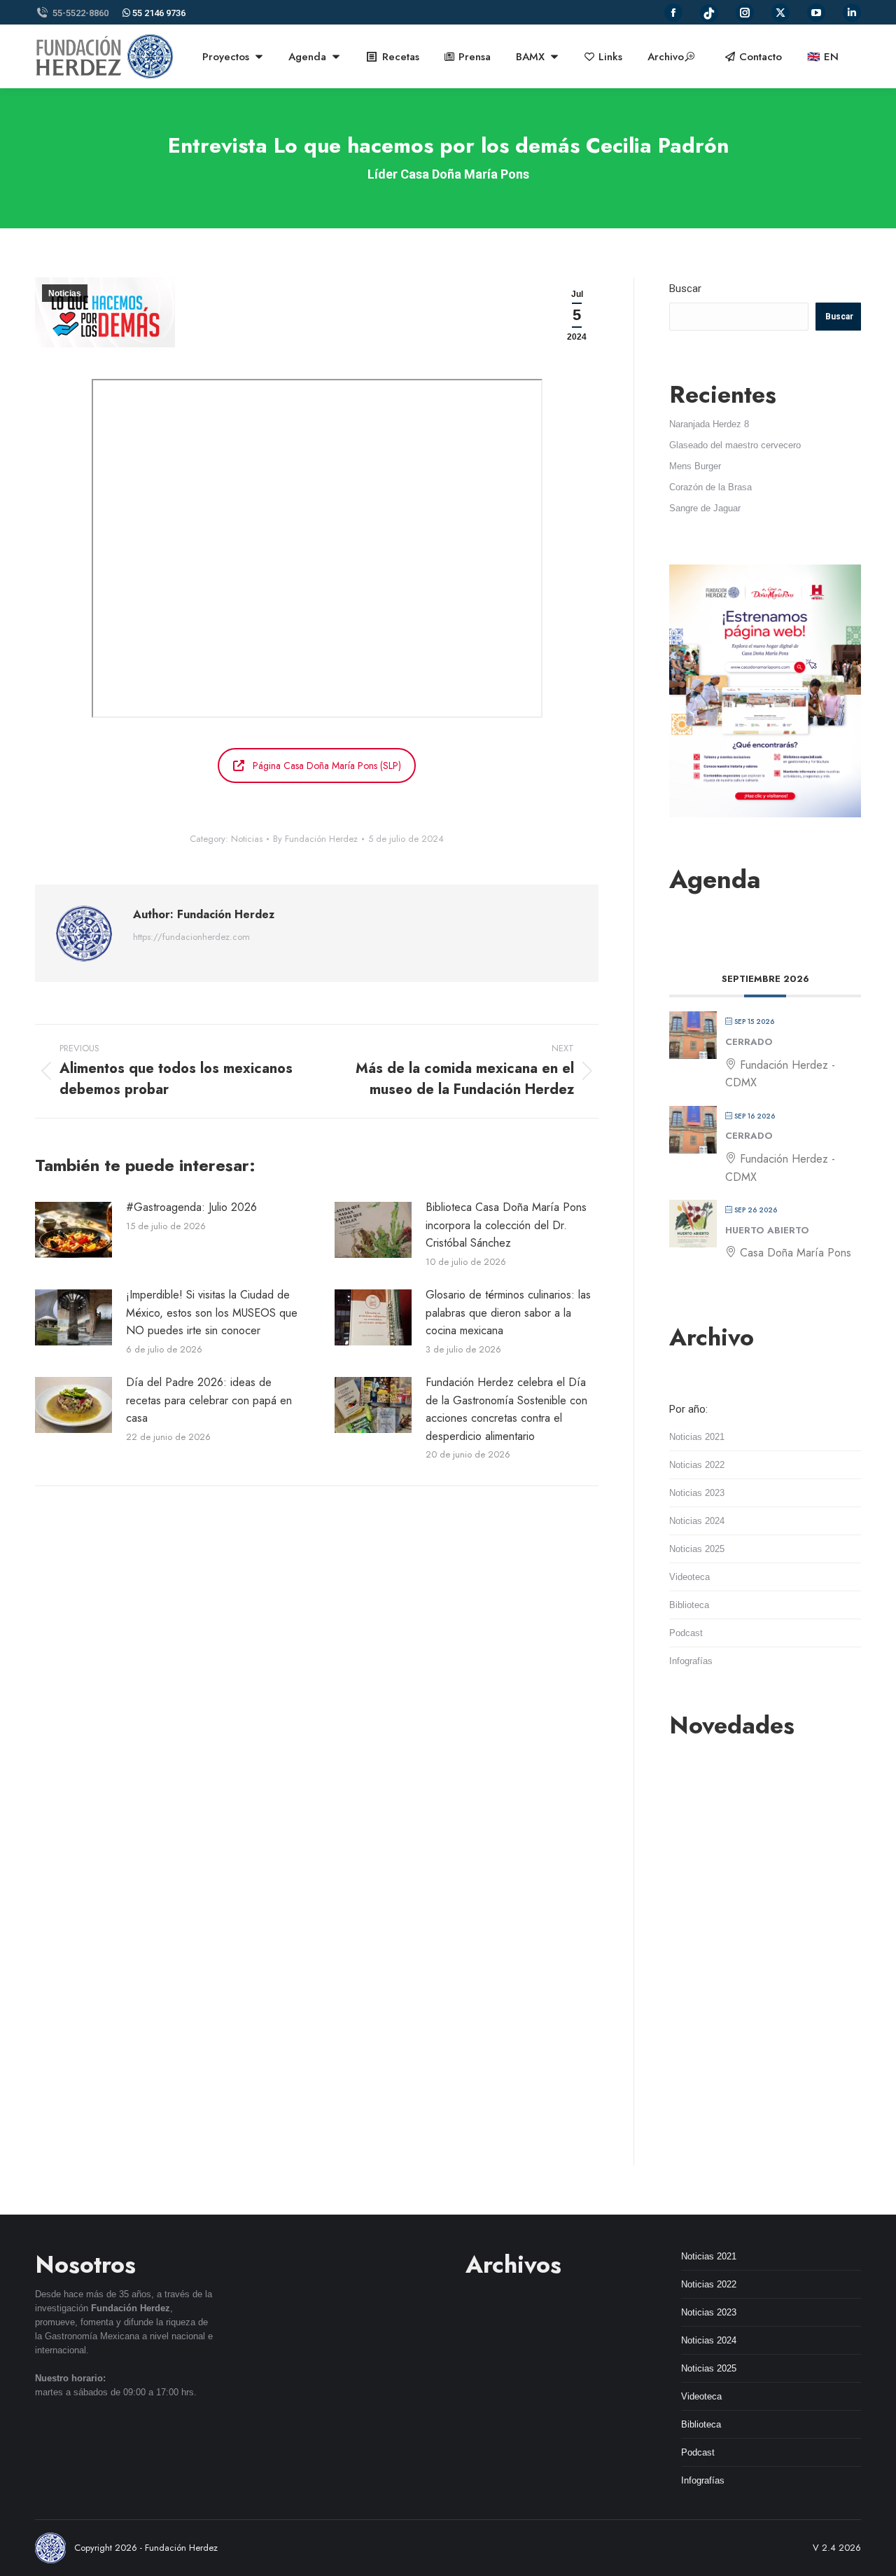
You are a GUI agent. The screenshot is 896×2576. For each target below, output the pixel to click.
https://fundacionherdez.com (191, 937)
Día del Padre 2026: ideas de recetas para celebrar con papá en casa (209, 1400)
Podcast (686, 1633)
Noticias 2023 (697, 1493)
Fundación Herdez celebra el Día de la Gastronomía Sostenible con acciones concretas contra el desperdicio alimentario (506, 1409)
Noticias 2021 (697, 1437)
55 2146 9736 (158, 13)
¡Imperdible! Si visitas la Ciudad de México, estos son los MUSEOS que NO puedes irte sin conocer (212, 1313)
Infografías (691, 1661)
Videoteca (689, 1577)
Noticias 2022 (697, 1465)
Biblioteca (689, 1605)
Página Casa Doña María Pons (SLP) (327, 766)
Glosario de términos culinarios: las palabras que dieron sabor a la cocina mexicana (508, 1313)
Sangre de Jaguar (705, 508)
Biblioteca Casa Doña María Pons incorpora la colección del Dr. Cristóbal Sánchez (506, 1225)
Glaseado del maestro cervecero (735, 445)
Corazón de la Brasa (710, 487)
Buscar (685, 289)
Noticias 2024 (697, 1521)
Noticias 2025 (697, 1549)
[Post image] (73, 1230)
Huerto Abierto (767, 1230)
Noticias (65, 293)
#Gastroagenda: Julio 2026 (191, 1207)
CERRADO (749, 1042)
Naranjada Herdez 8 (709, 424)
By (315, 839)
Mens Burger (695, 466)
